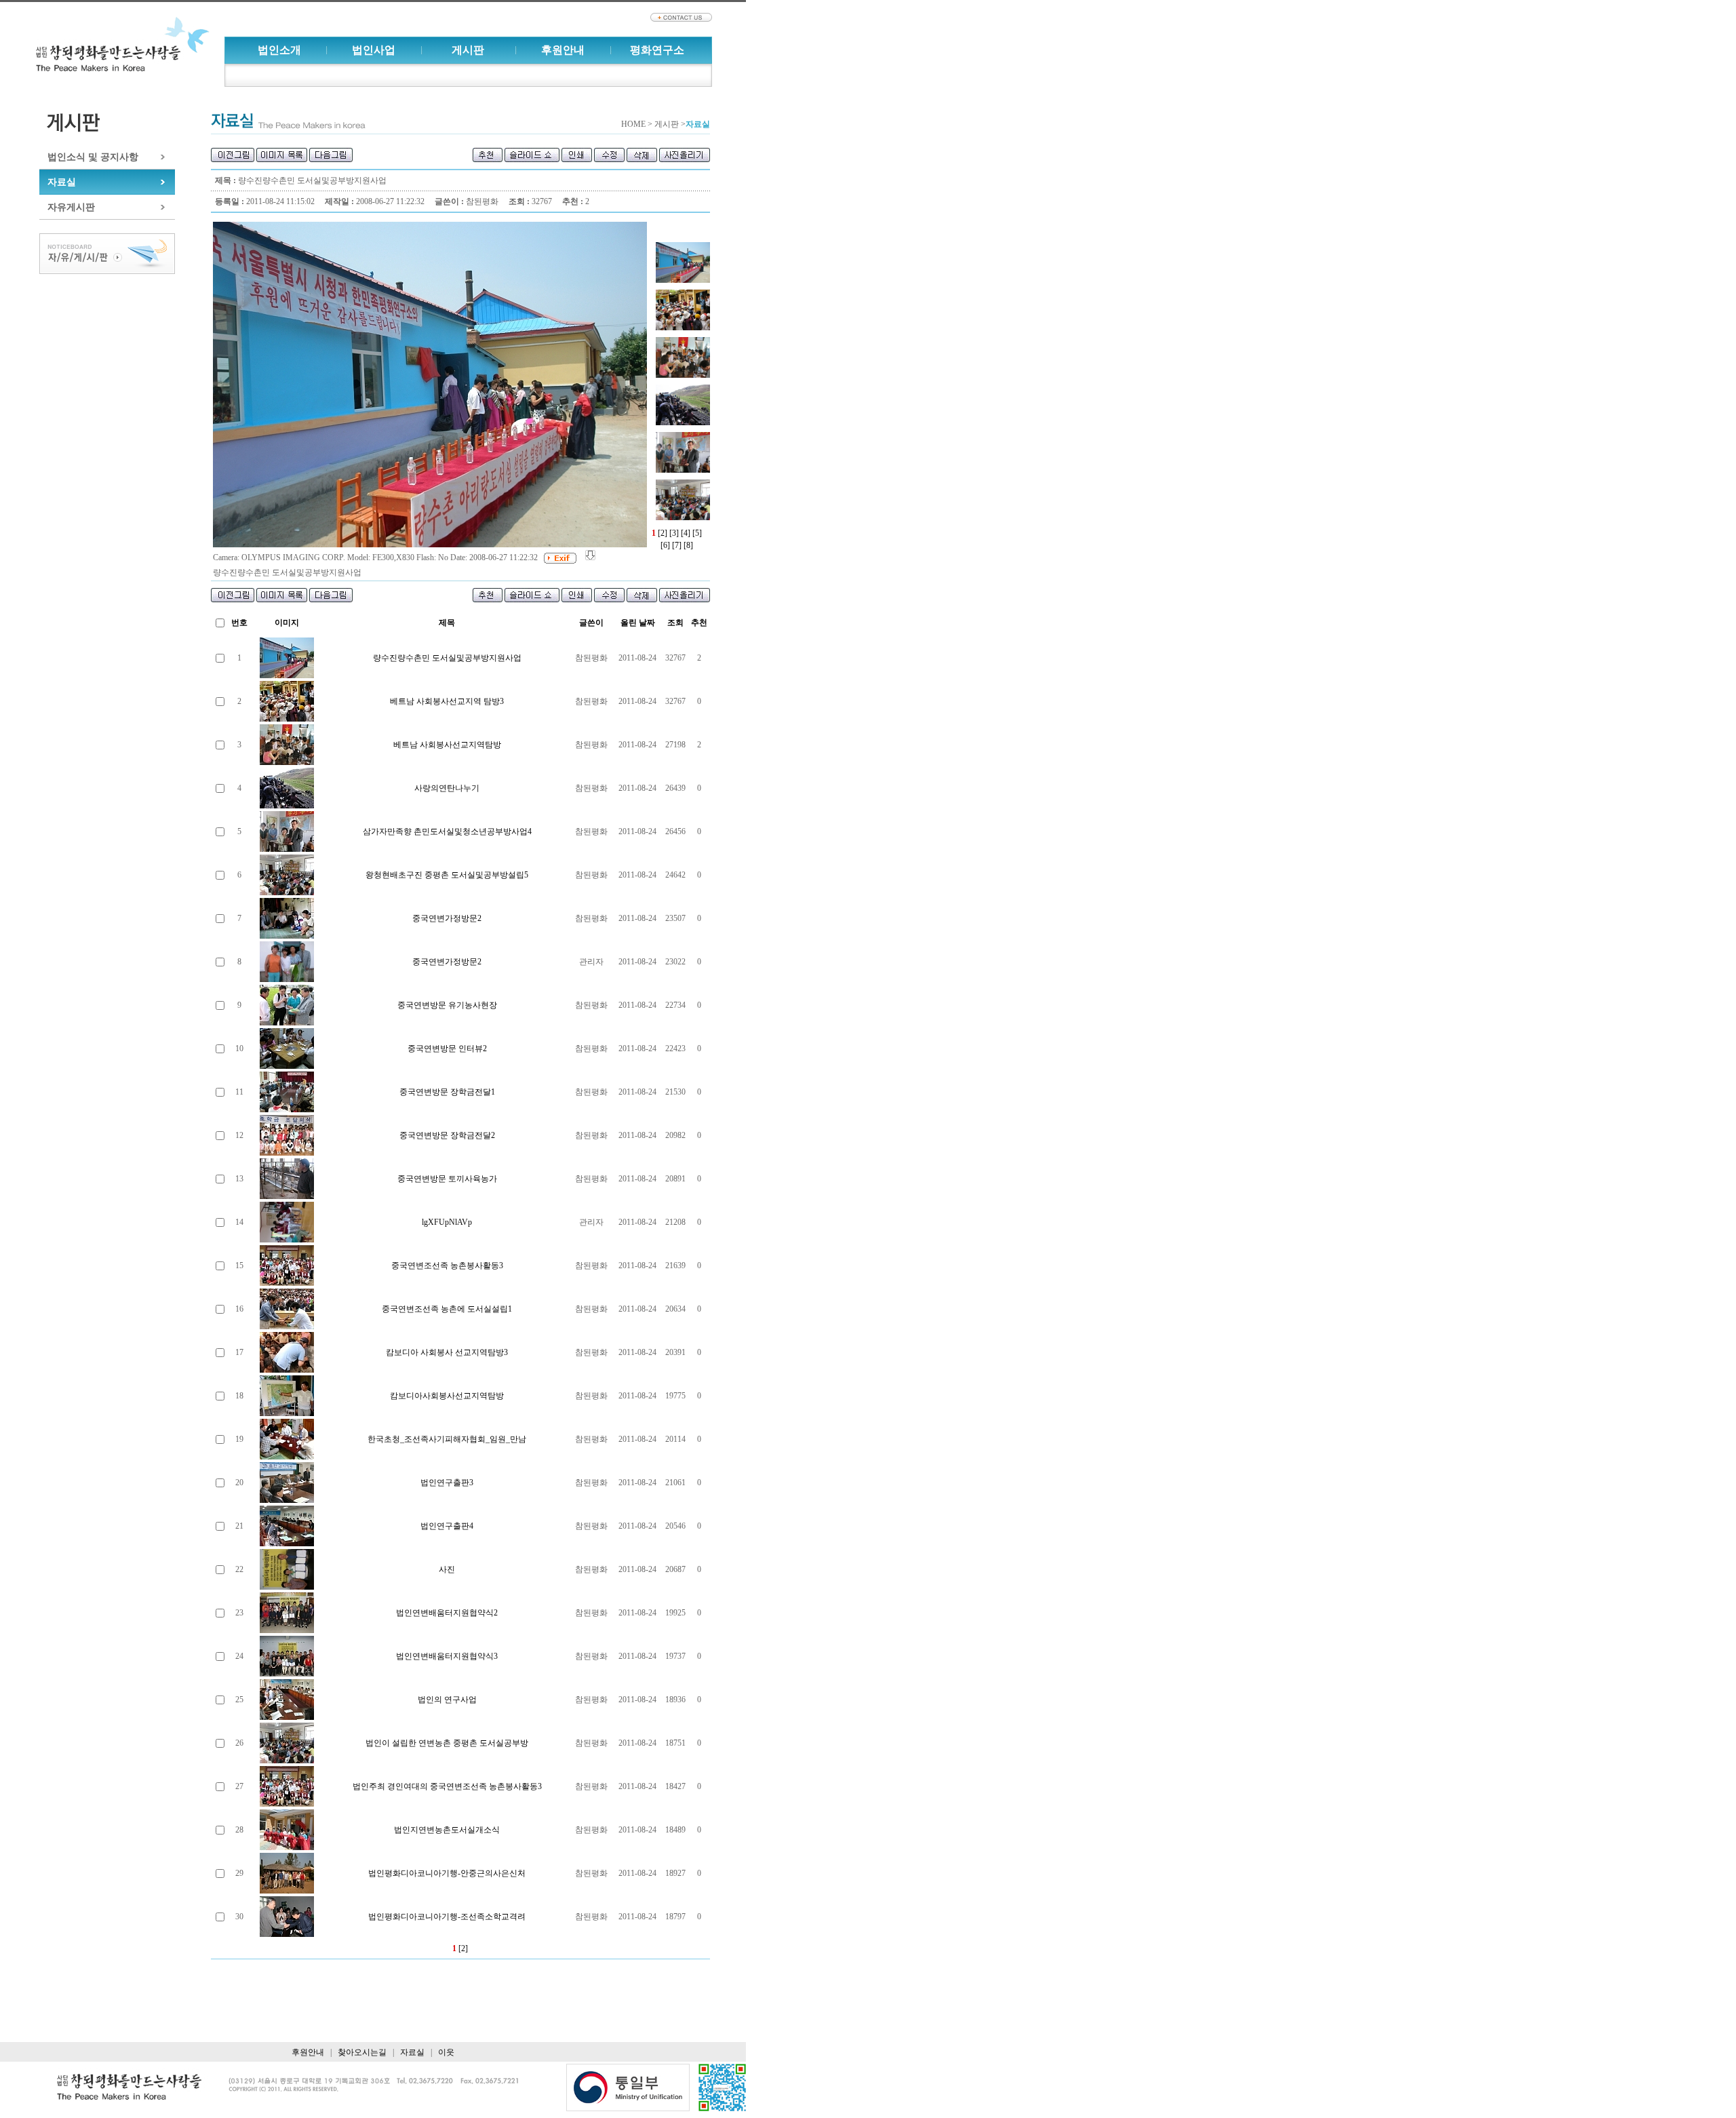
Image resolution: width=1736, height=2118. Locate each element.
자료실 (62, 182)
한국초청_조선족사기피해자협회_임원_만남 (447, 1439)
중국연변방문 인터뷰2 (447, 1048)
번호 (239, 623)
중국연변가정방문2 (447, 918)
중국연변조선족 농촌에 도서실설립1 (447, 1309)
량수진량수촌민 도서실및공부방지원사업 (447, 658)
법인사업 (374, 50)
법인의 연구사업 (447, 1700)
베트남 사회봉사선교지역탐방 (447, 745)
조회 (675, 623)
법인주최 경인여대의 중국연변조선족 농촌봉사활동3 (447, 1786)
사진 (447, 1569)
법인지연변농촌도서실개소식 (447, 1830)
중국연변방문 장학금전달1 (447, 1092)
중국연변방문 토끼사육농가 (447, 1179)
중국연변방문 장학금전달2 (447, 1135)
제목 (447, 623)
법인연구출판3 (447, 1483)
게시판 (468, 50)
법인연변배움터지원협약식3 (447, 1656)
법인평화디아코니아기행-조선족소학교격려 (447, 1917)
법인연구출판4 (447, 1526)
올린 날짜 (638, 623)
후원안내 (563, 50)
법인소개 (279, 50)
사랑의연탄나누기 (447, 788)
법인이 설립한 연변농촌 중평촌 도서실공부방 (447, 1743)
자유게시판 (71, 207)
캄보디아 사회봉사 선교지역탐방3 (447, 1352)
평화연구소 (657, 50)
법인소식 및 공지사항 (93, 157)
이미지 (287, 623)
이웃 (446, 2052)
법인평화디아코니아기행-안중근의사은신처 (447, 1873)
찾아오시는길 (362, 2052)
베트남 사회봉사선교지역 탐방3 (447, 701)
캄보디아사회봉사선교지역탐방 (447, 1396)
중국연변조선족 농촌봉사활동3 (447, 1266)
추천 (699, 623)
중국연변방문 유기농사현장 (447, 1005)
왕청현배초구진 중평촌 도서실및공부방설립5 (447, 875)
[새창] (628, 2088)
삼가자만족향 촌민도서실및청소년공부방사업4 (447, 831)
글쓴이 (591, 623)
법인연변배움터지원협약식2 (447, 1613)
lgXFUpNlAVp (447, 1222)
